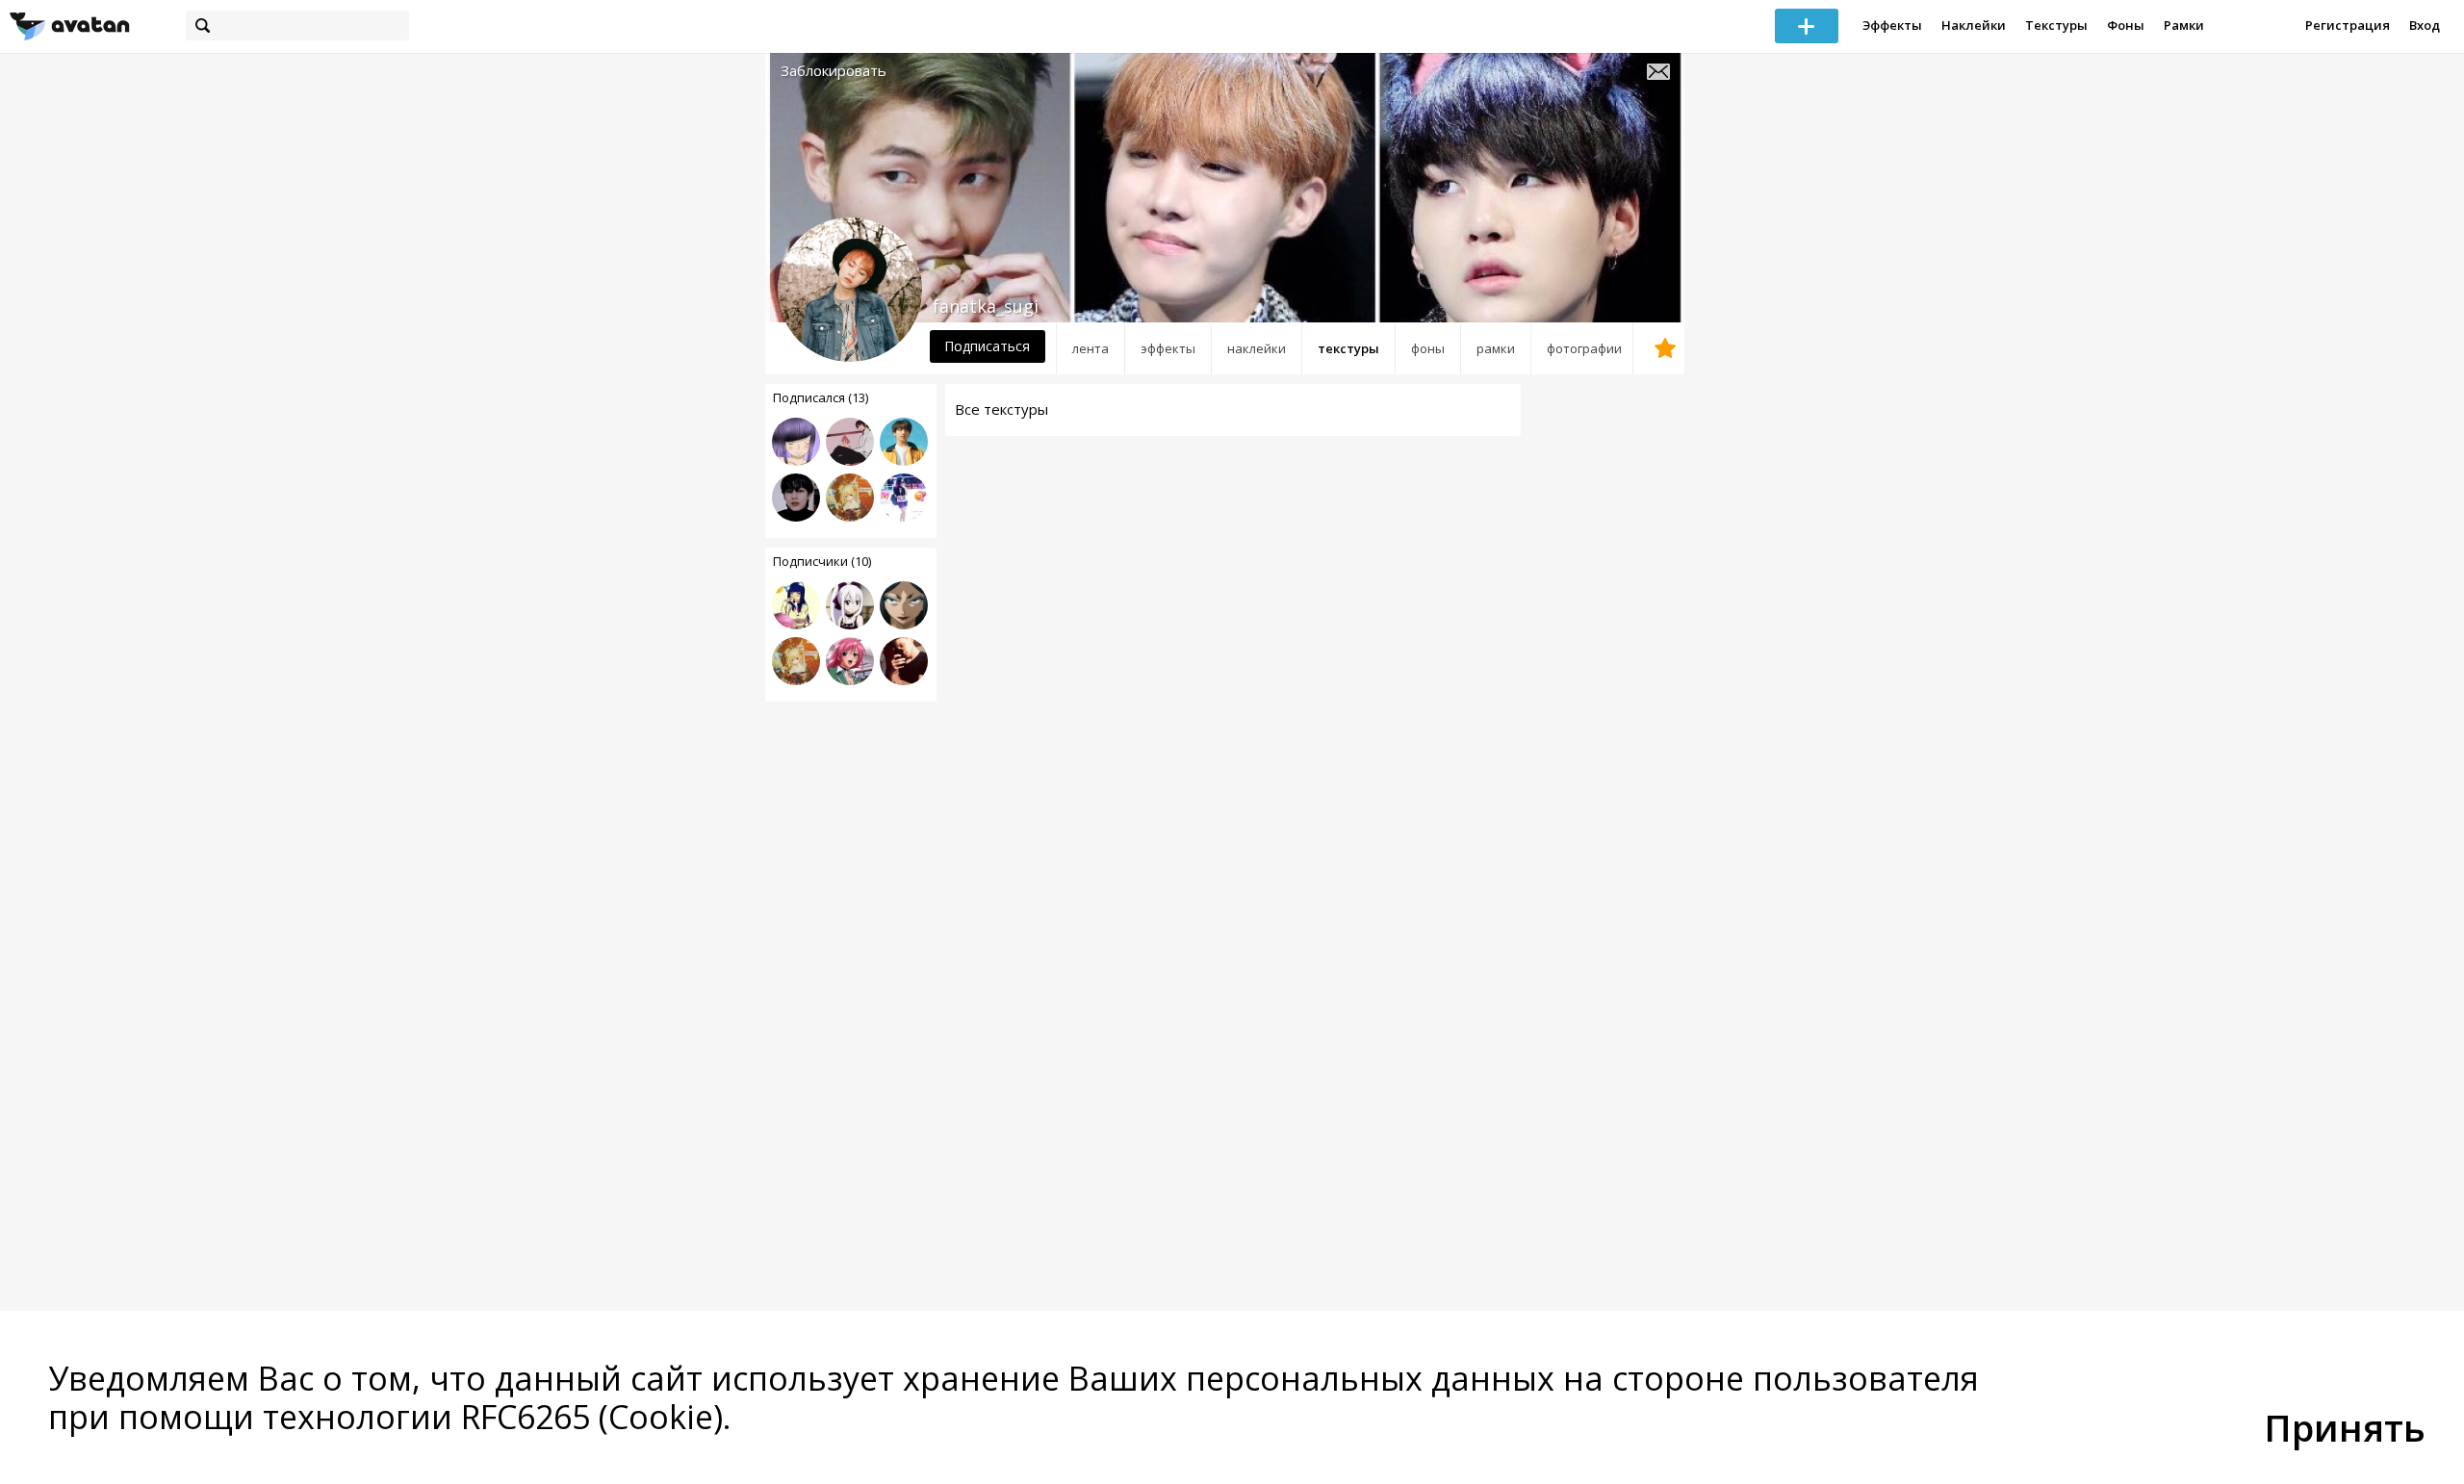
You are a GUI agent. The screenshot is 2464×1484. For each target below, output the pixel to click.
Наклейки (1974, 25)
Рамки (2184, 25)
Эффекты (1892, 25)
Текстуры (2056, 25)
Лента (1091, 348)
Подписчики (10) (822, 561)
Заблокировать (834, 71)
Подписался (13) (821, 397)
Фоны (2126, 25)
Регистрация (2348, 25)
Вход (2425, 25)
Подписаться (987, 346)
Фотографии (1584, 348)
